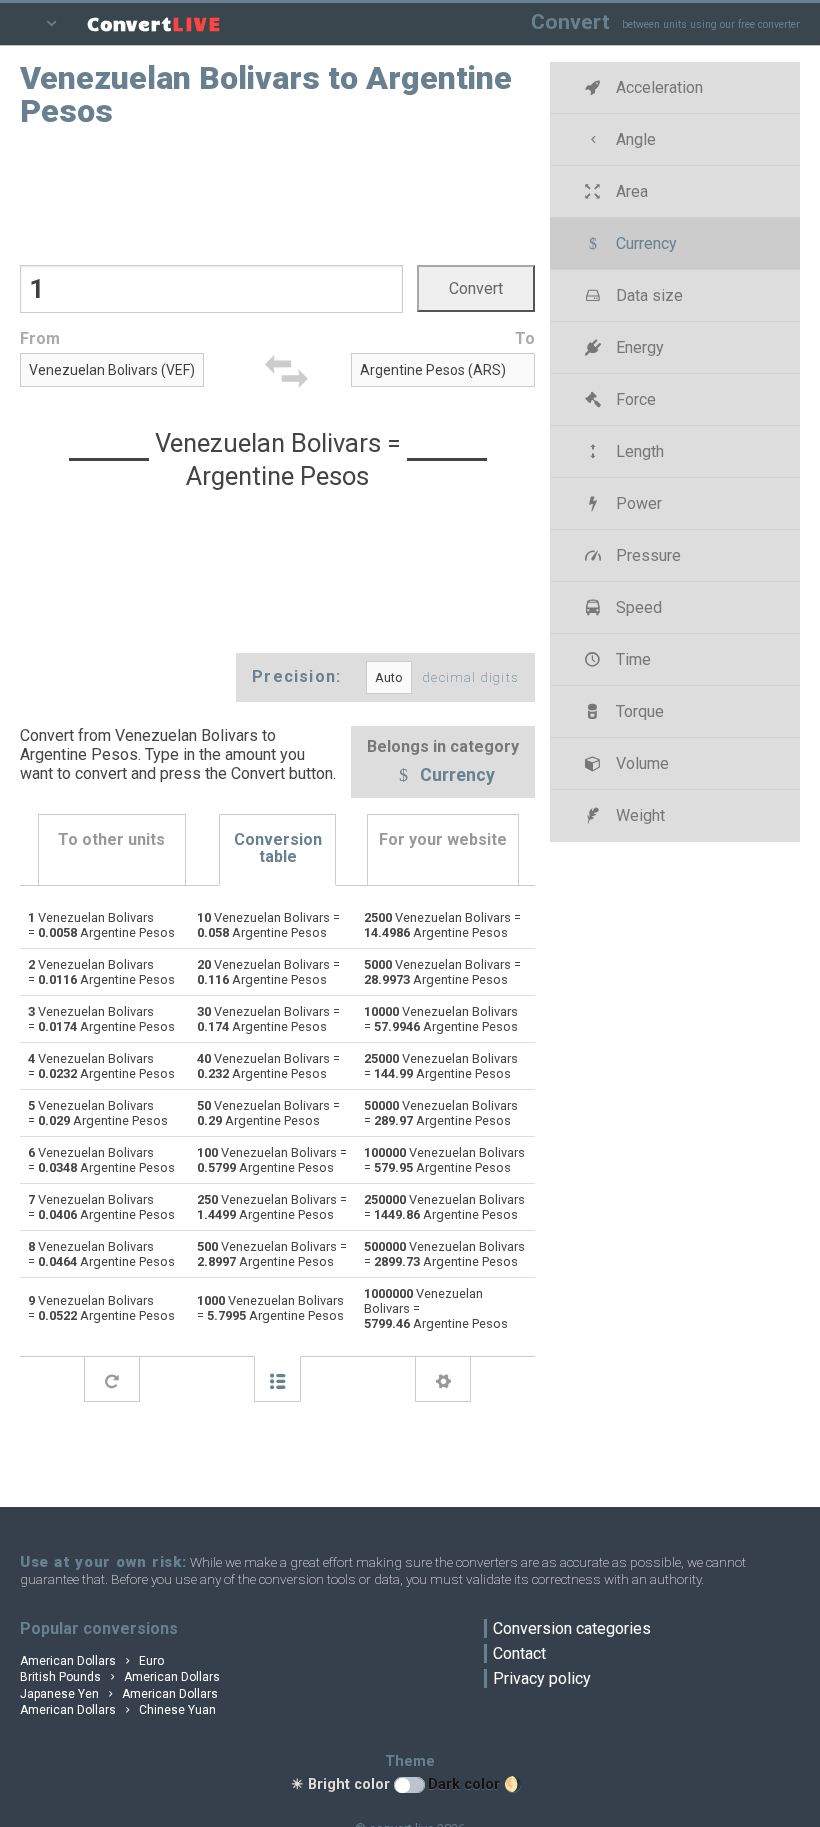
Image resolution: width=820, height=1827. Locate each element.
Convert (570, 21)
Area (630, 191)
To (525, 338)
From (40, 338)
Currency (455, 776)
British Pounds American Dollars (120, 1677)
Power (637, 503)
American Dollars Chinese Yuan (118, 1710)
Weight (638, 815)
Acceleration (657, 87)
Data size (647, 295)
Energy (638, 347)
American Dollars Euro (92, 1661)
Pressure (646, 555)
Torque (638, 711)
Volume (640, 763)
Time (631, 659)
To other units (111, 839)
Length (638, 451)
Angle (634, 139)
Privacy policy (542, 1678)
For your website (443, 839)
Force (634, 399)
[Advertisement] (278, 195)
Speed (637, 607)
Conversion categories (572, 1628)
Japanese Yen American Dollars (119, 1694)
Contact (519, 1653)
